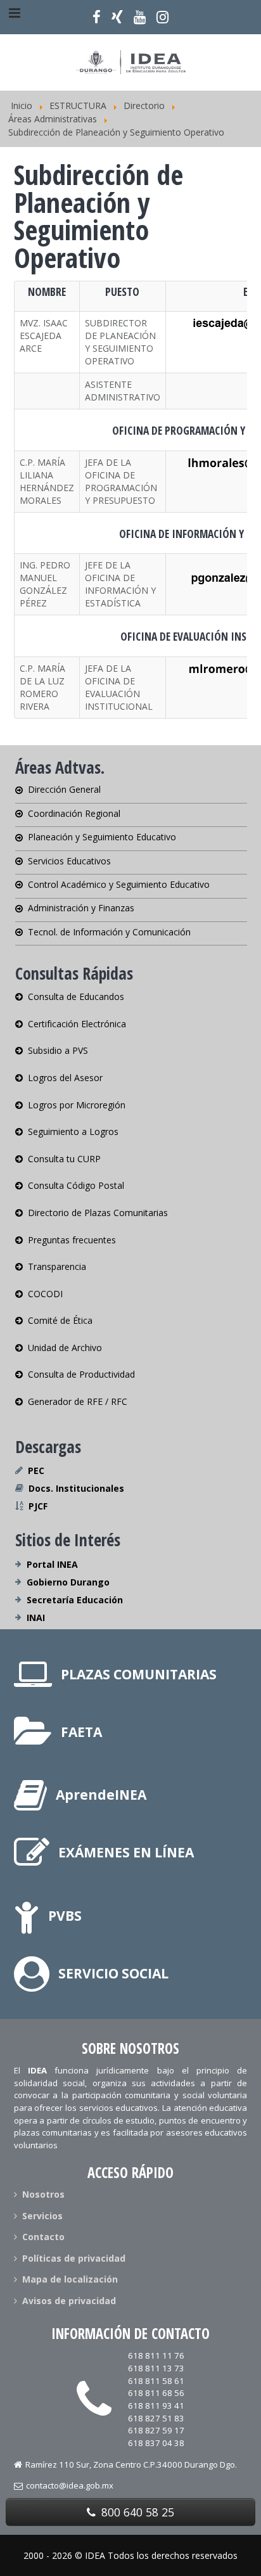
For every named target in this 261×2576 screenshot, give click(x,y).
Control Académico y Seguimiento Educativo (119, 884)
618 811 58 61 (156, 2381)
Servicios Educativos (69, 861)
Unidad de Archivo (65, 1348)
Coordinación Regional (74, 813)
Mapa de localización (70, 2279)
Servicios (42, 2216)
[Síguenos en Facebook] (97, 17)
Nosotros (43, 2195)
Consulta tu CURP (64, 1159)
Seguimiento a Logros (73, 1131)
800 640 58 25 (136, 2512)
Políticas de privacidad (74, 2258)
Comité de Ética (60, 1320)
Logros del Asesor (65, 1078)
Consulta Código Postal (76, 1185)
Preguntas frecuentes (72, 1240)
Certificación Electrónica (77, 1024)
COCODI (45, 1294)
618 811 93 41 (156, 2406)
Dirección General (64, 790)
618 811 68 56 (156, 2393)
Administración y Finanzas (81, 908)
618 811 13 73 (156, 2368)
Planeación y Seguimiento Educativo (102, 837)
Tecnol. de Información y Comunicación (109, 932)
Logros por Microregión (77, 1105)
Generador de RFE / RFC (78, 1401)
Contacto (43, 2237)
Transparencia (57, 1266)
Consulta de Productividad (81, 1374)
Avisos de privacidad (69, 2301)
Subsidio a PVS (58, 1050)
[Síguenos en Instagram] (162, 17)
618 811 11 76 (156, 2355)
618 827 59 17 (156, 2430)
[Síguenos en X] (118, 17)
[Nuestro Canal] (139, 17)
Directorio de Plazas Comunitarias (98, 1213)
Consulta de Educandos (76, 997)
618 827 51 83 (156, 2418)
